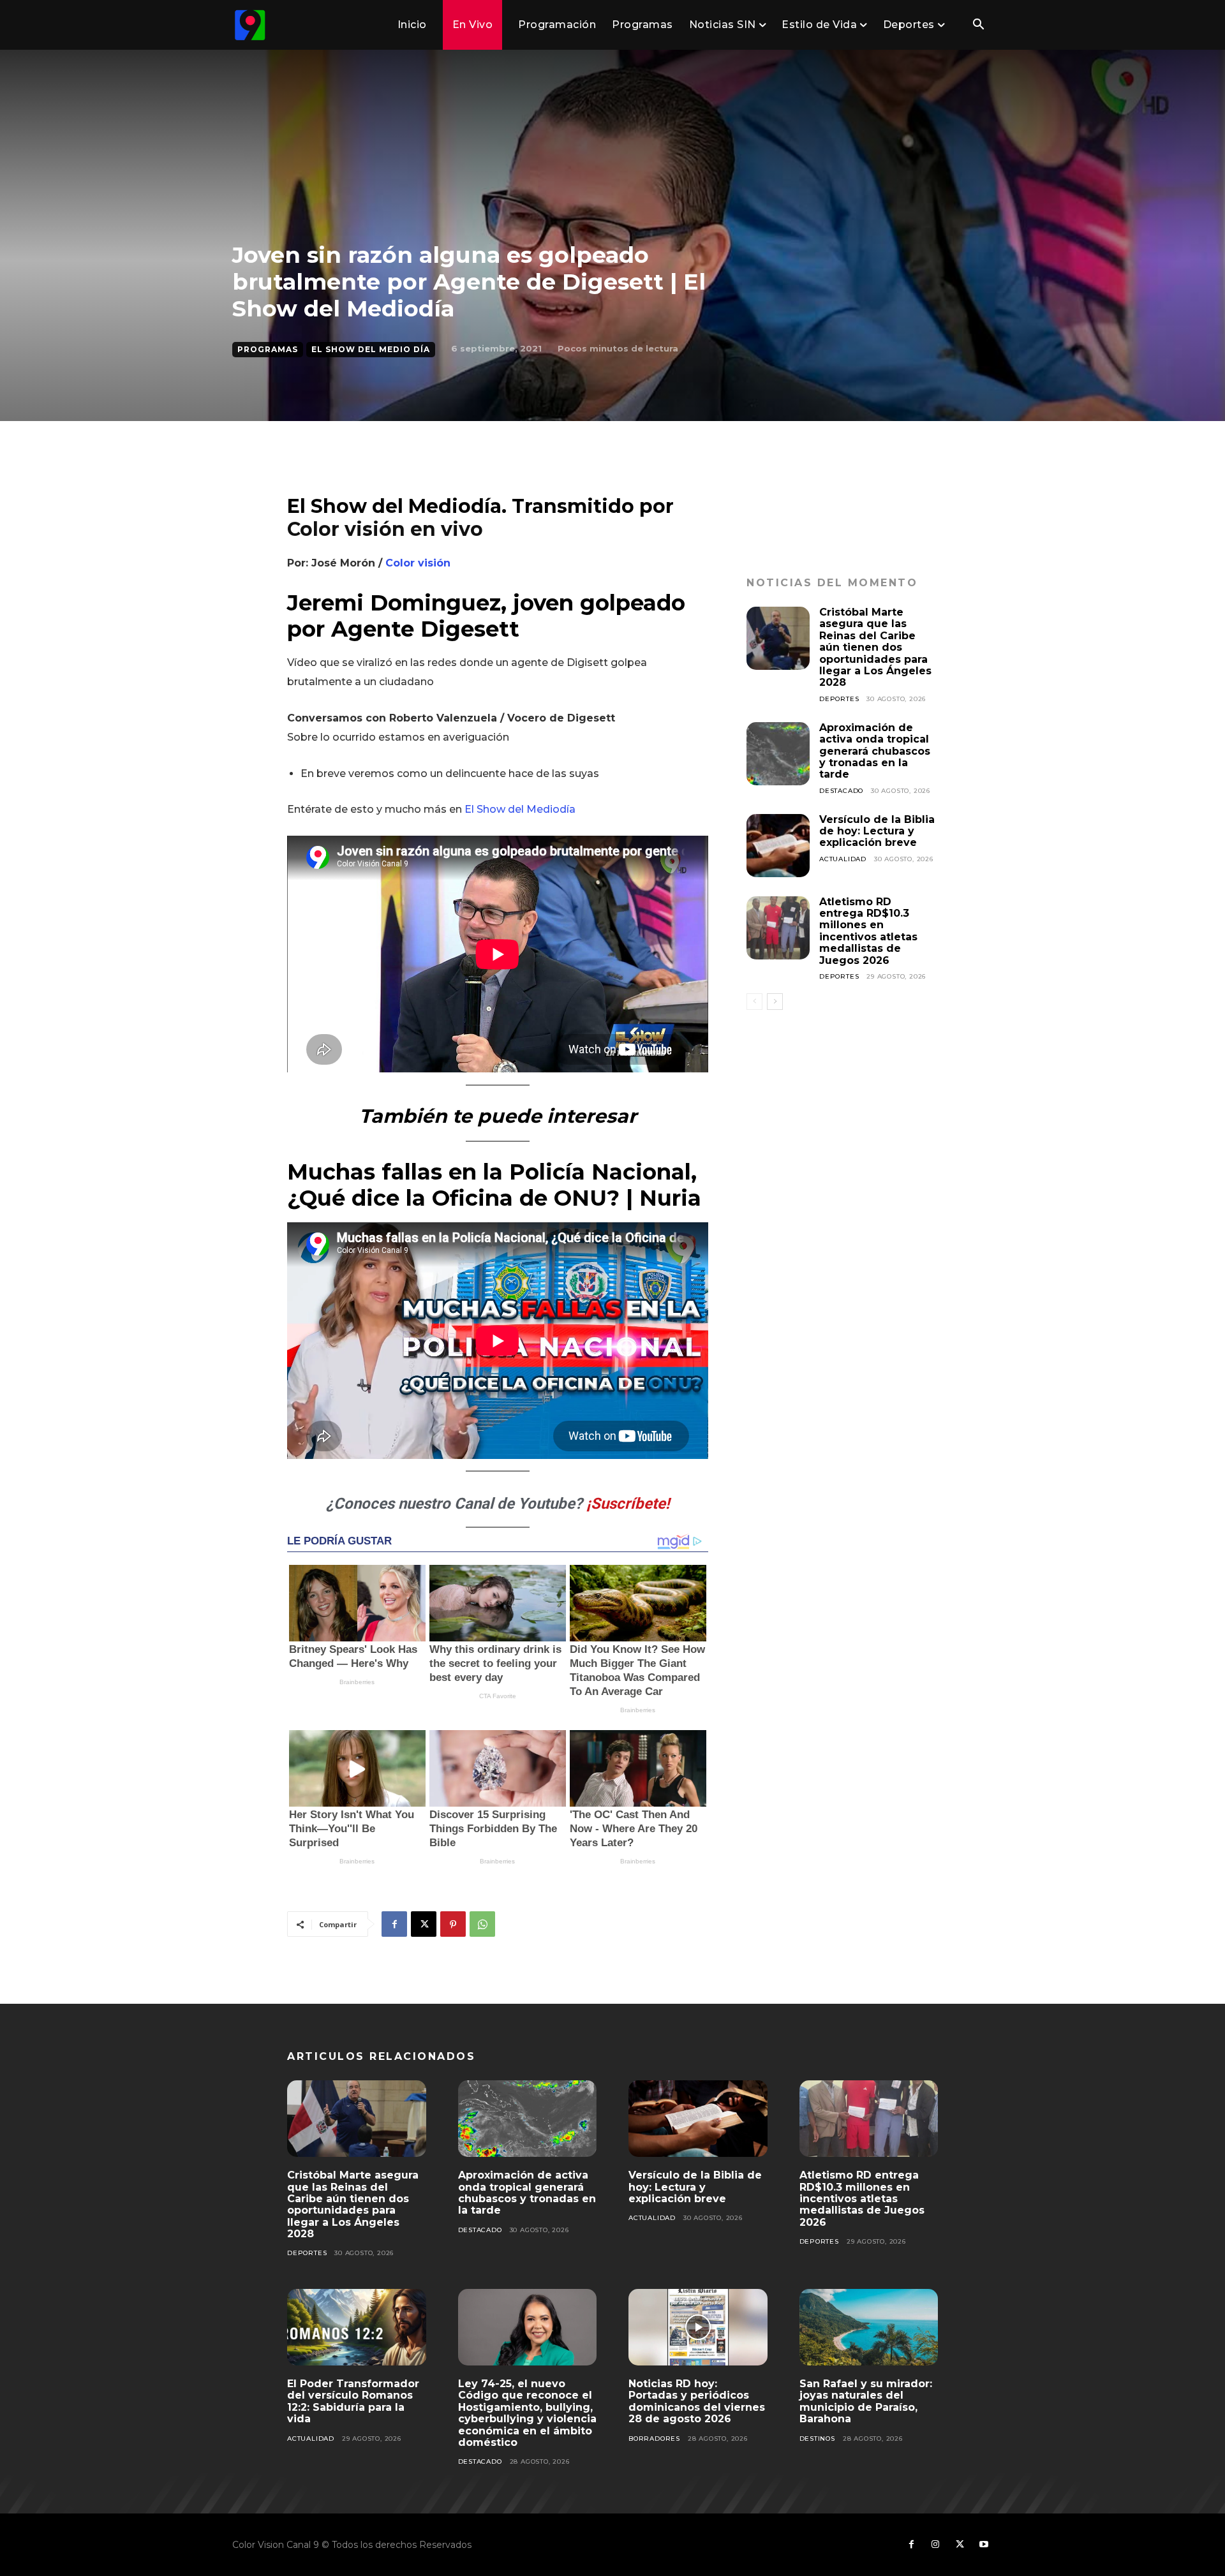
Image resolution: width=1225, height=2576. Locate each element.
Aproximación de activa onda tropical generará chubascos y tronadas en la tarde (875, 751)
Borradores (654, 2439)
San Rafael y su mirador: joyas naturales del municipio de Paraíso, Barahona (866, 2401)
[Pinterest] (453, 1924)
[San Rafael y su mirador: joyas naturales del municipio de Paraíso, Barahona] (869, 2327)
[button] (978, 26)
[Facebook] (394, 1924)
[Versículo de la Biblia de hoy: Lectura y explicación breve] (778, 846)
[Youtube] (984, 2545)
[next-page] (775, 1002)
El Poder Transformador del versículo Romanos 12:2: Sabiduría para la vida (353, 2401)
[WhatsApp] (482, 1924)
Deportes (839, 699)
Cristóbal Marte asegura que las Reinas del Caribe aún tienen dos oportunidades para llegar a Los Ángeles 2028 (875, 647)
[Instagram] (935, 2545)
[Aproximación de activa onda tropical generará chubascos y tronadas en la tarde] (778, 754)
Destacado (841, 791)
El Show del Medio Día (371, 349)
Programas (268, 349)
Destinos (817, 2439)
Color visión (418, 563)
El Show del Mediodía (520, 809)
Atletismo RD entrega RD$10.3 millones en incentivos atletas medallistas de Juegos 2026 (868, 931)
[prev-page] (754, 1002)
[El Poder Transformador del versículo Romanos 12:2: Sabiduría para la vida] (357, 2327)
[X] (424, 1924)
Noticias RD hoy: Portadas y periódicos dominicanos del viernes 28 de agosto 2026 (697, 2401)
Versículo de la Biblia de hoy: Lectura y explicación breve (877, 831)
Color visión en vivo (385, 529)
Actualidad (843, 859)
